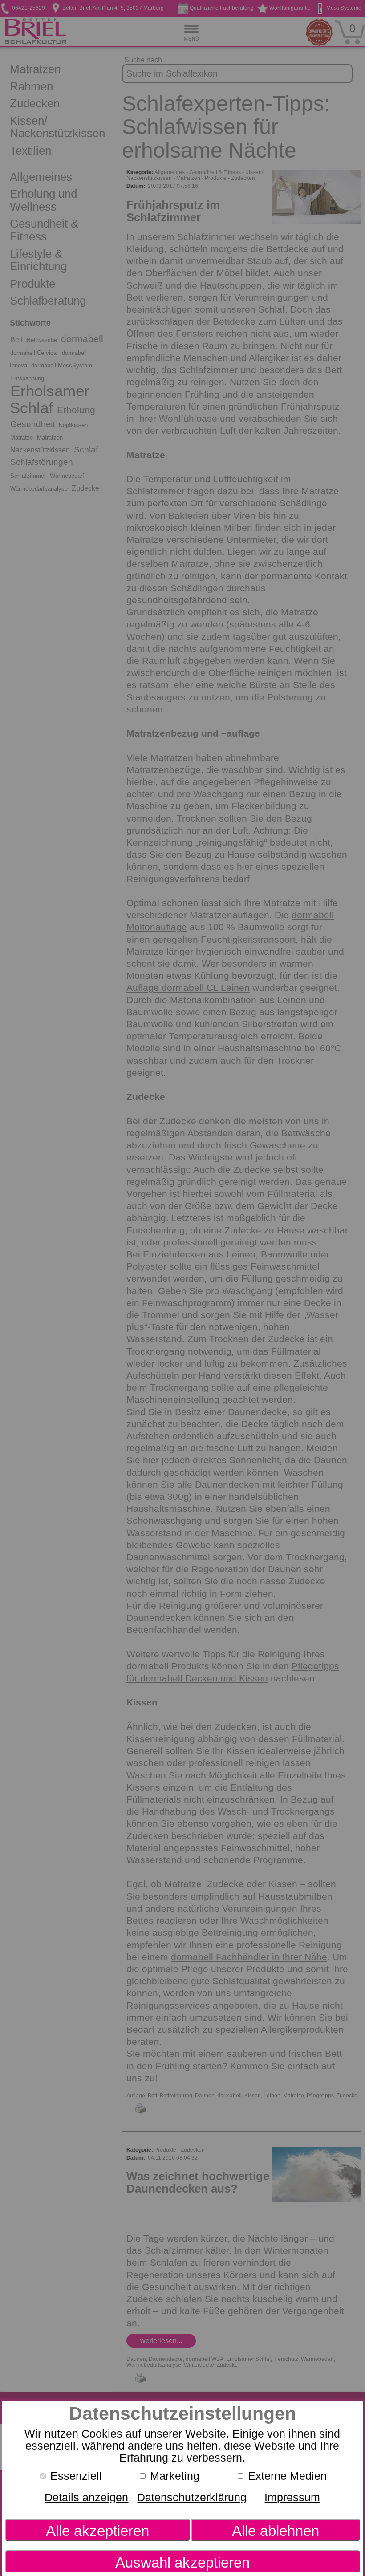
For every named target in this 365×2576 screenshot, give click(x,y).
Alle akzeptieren (97, 2531)
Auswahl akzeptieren (182, 2562)
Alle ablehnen (276, 2531)
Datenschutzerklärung (192, 2497)
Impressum (292, 2497)
